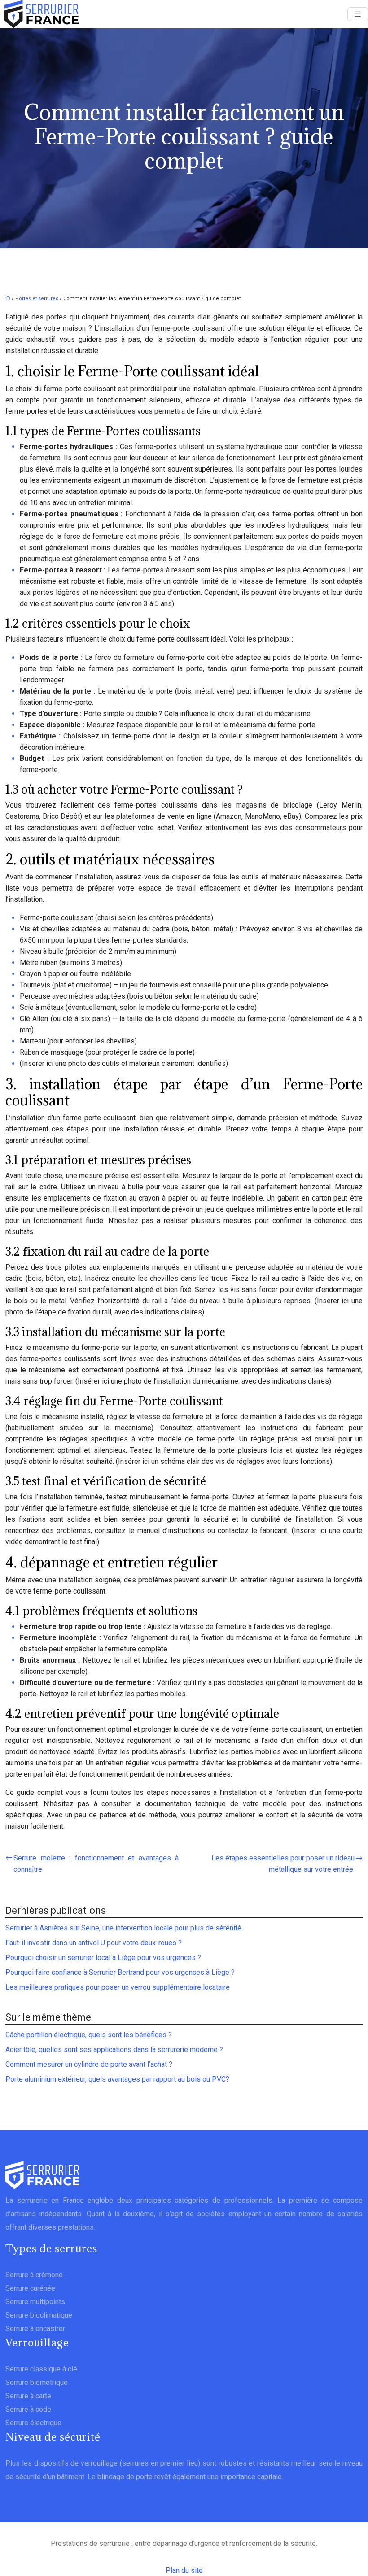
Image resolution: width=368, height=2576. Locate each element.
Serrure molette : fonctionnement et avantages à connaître (96, 1864)
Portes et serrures (37, 299)
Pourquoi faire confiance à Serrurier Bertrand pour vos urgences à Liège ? (120, 1972)
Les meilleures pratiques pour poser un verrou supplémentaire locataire (118, 1987)
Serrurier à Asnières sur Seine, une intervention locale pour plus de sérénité (123, 1928)
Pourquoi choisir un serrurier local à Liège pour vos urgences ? (103, 1958)
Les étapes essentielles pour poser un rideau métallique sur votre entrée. (283, 1864)
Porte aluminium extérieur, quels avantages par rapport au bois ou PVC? (117, 2079)
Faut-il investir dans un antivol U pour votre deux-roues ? (94, 1943)
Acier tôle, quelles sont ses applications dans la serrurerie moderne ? (114, 2050)
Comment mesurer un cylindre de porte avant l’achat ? (89, 2064)
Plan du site (184, 2570)
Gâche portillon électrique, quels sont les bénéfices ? (89, 2035)
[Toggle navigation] (358, 14)
